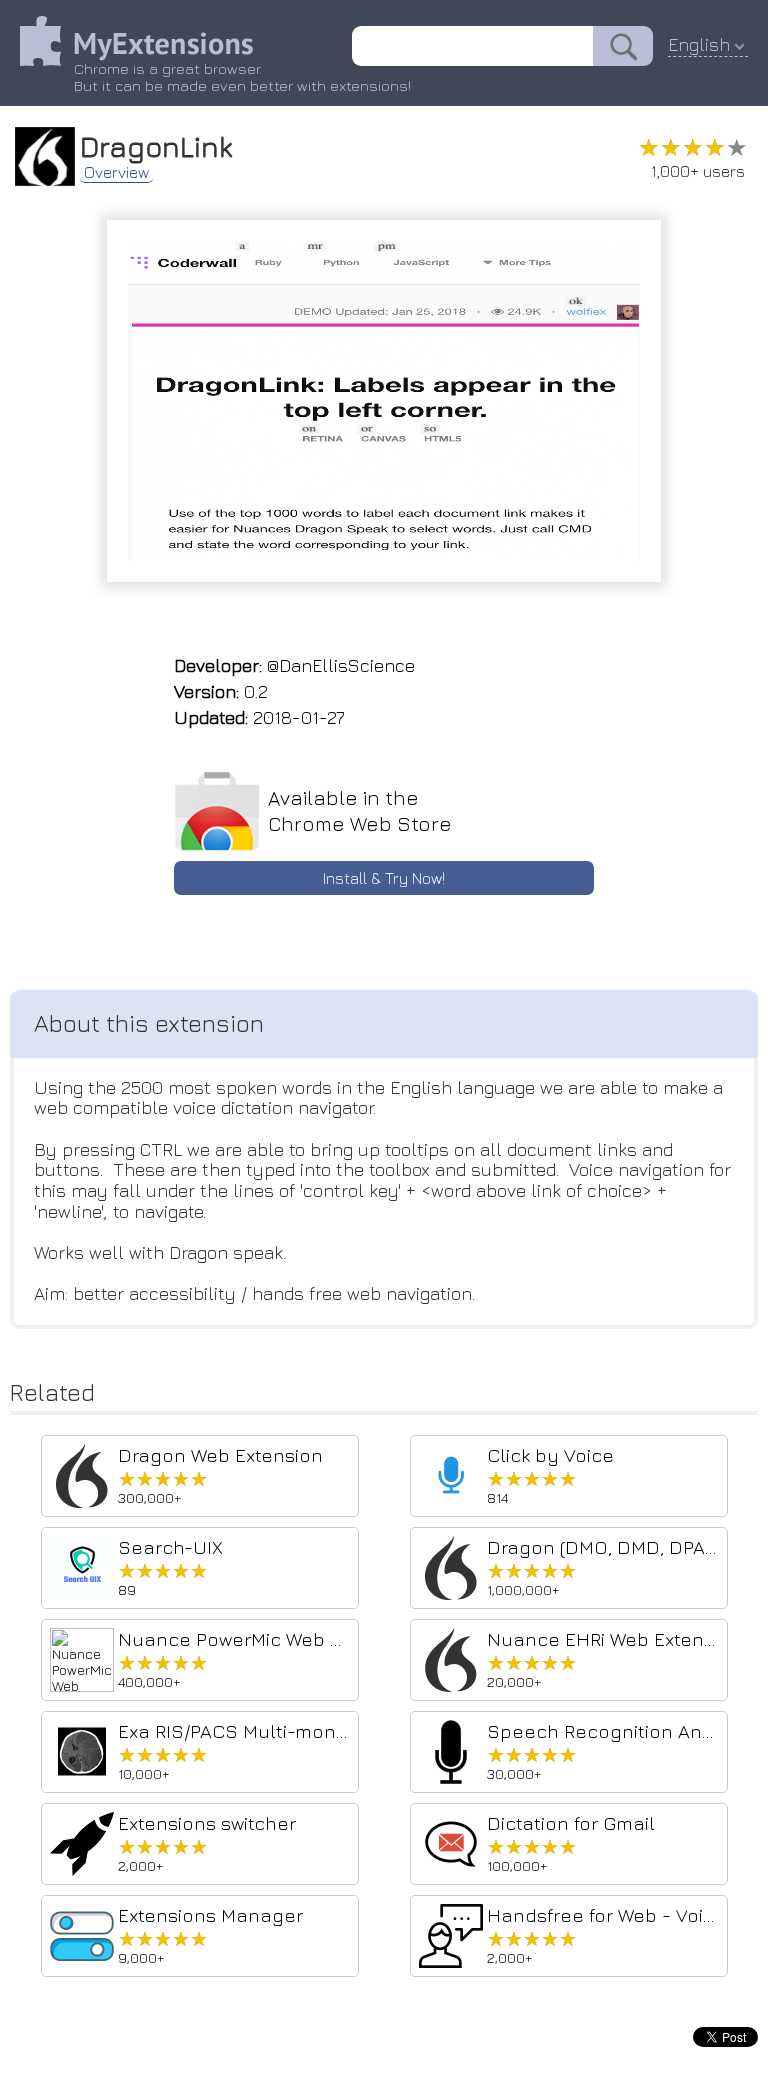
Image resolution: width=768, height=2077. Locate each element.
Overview (116, 172)
